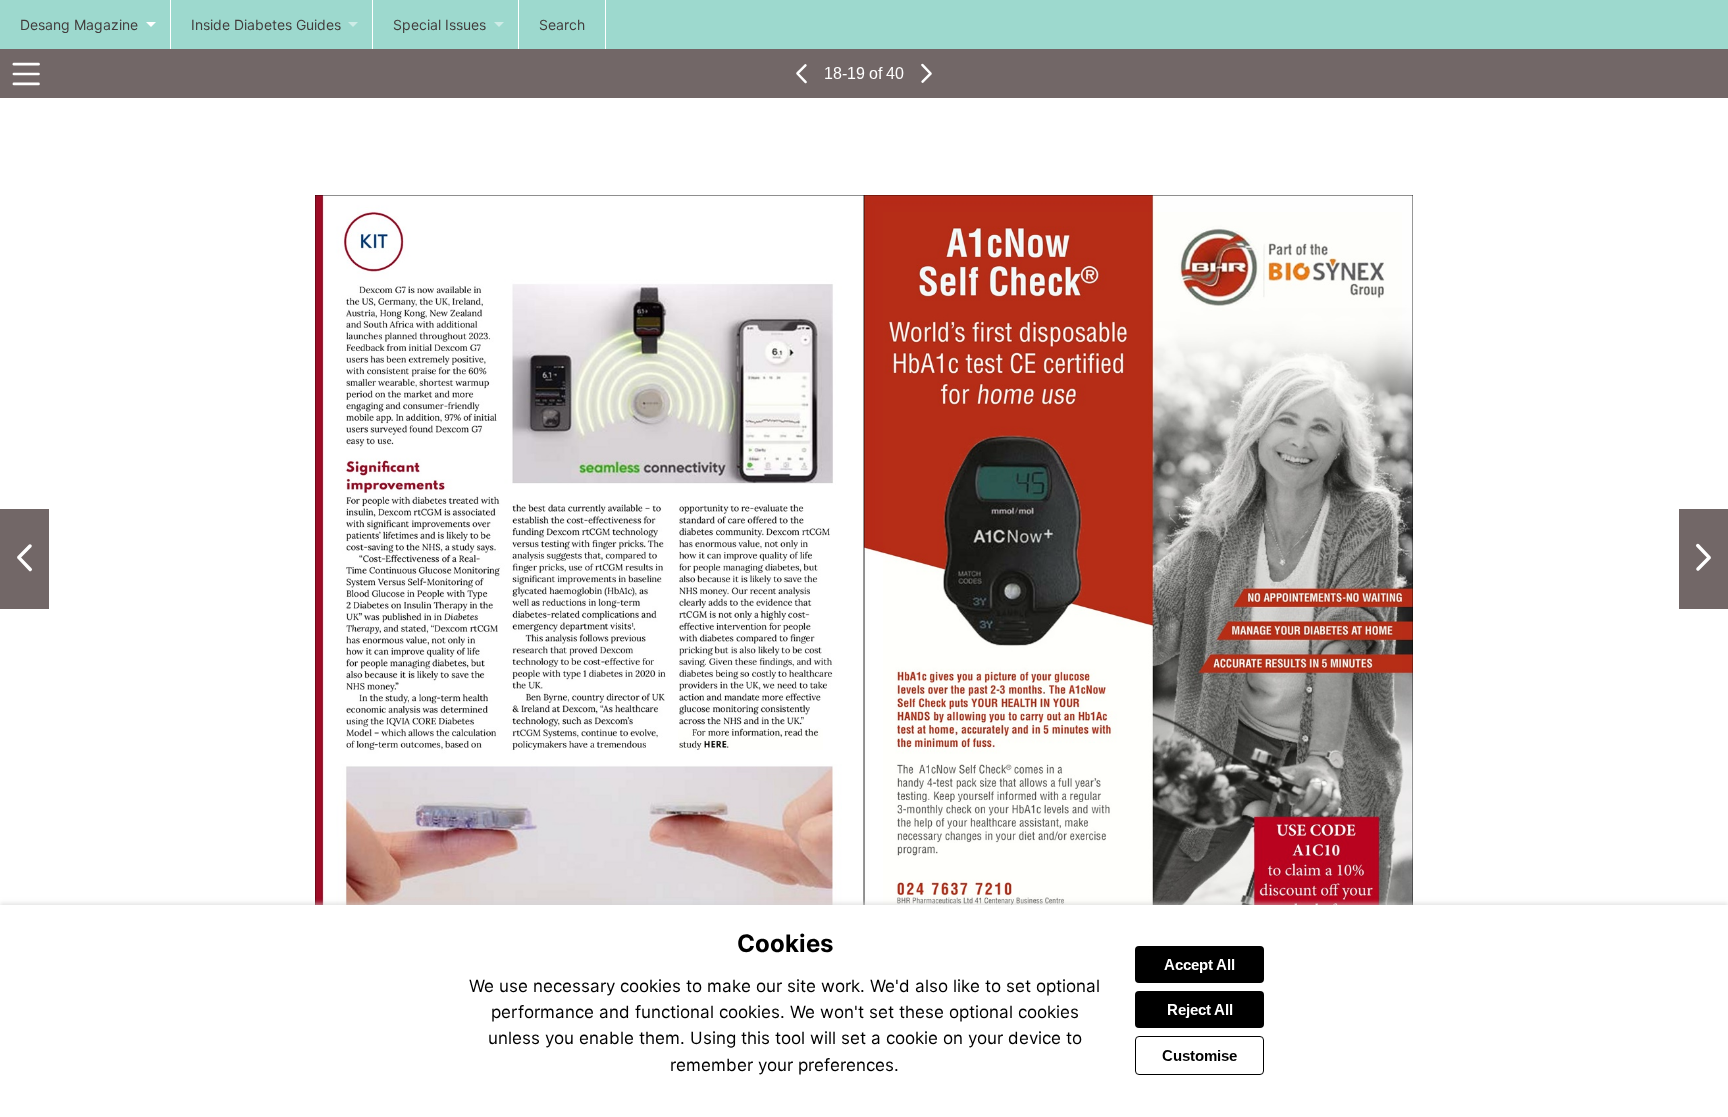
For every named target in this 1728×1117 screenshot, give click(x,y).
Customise (1199, 1055)
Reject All (1200, 1009)
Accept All (1199, 964)
